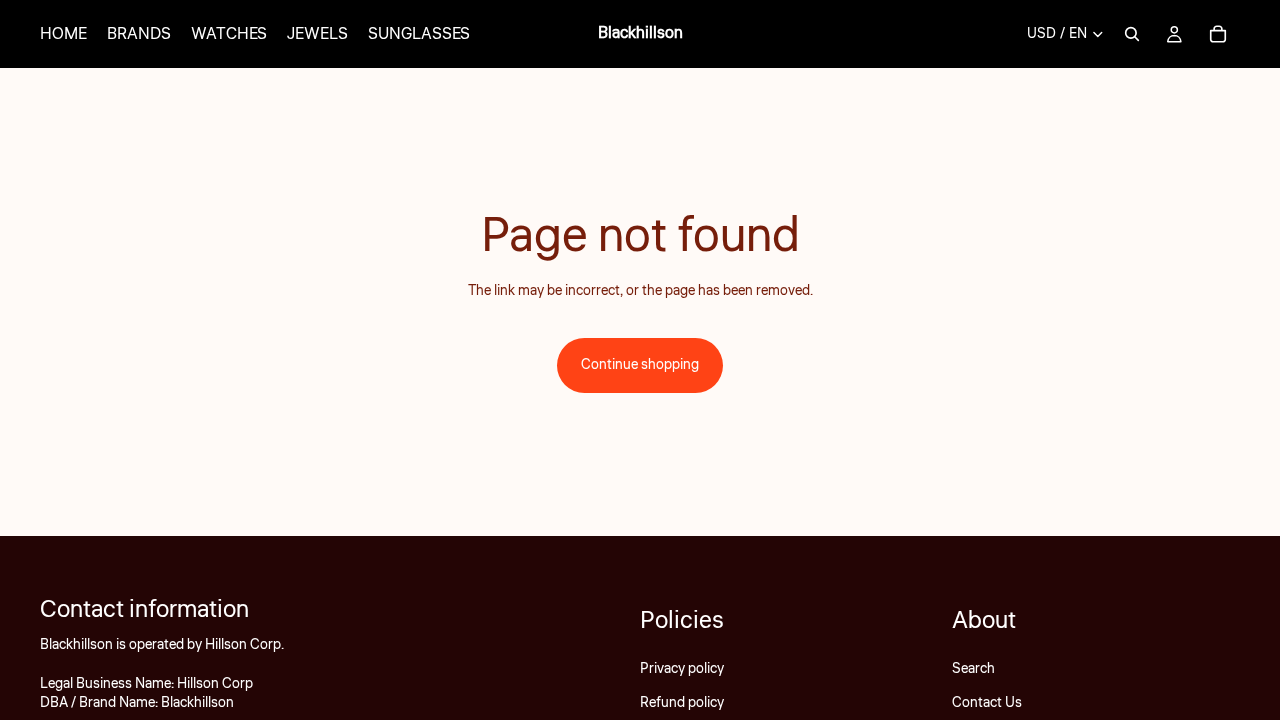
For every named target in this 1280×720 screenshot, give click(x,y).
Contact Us (987, 704)
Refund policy (682, 704)
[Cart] (1218, 34)
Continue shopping (640, 365)
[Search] (1132, 34)
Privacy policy (682, 669)
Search (973, 669)
